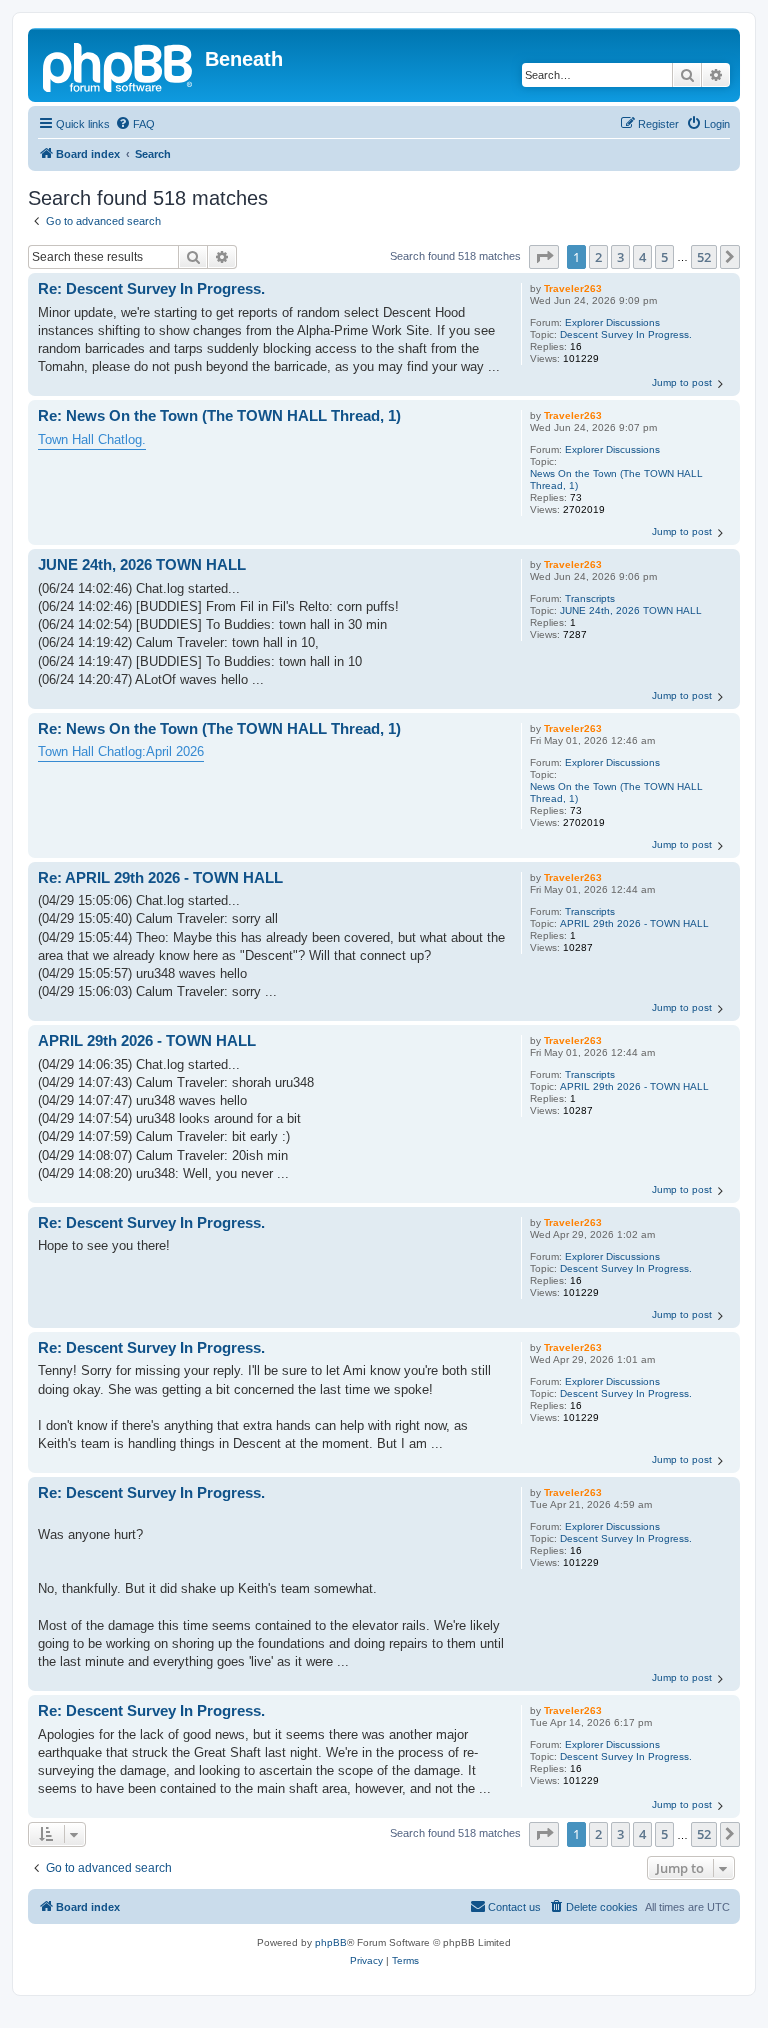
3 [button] (620, 257)
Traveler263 (573, 288)
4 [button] (642, 257)
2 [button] (598, 257)
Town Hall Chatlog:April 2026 (121, 751)
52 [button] (704, 257)
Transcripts (590, 598)
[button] (544, 257)
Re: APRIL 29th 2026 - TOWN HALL (160, 877)
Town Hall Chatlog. (92, 439)
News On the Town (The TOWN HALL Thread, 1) (616, 479)
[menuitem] (135, 124)
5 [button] (664, 257)
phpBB (331, 1942)
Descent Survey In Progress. (626, 334)
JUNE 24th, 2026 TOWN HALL (631, 610)
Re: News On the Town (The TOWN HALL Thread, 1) (219, 415)
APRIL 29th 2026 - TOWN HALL (634, 923)
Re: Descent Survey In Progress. (151, 288)
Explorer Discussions (612, 322)
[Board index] (119, 65)
